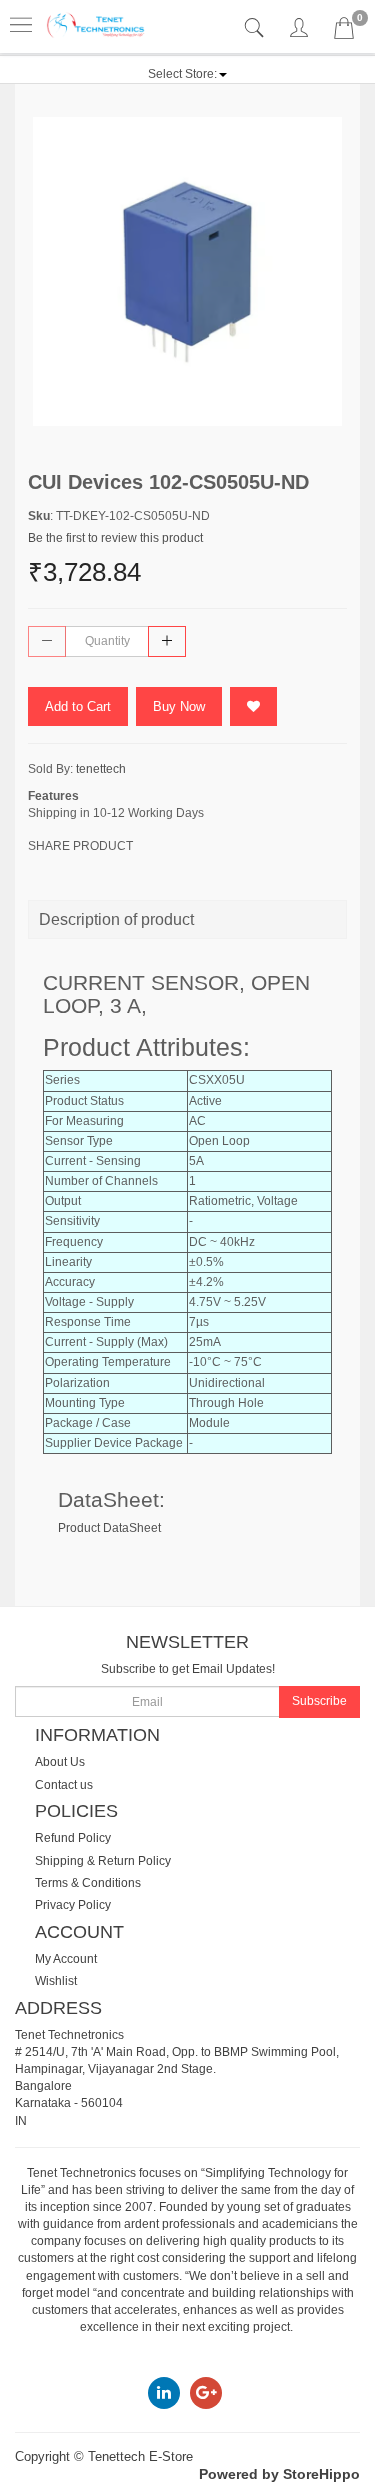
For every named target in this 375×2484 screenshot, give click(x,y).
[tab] (256, 28)
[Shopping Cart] (344, 32)
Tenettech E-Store (140, 2456)
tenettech (101, 769)
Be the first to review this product (115, 538)
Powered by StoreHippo (279, 2474)
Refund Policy (73, 1838)
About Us (60, 1762)
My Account (66, 1959)
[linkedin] (164, 2392)
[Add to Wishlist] (253, 706)
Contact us (64, 1785)
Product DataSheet (109, 1528)
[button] (187, 74)
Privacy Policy (73, 1905)
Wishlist (56, 1981)
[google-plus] (206, 2392)
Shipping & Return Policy (103, 1861)
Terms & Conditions (88, 1883)
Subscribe (319, 1701)
